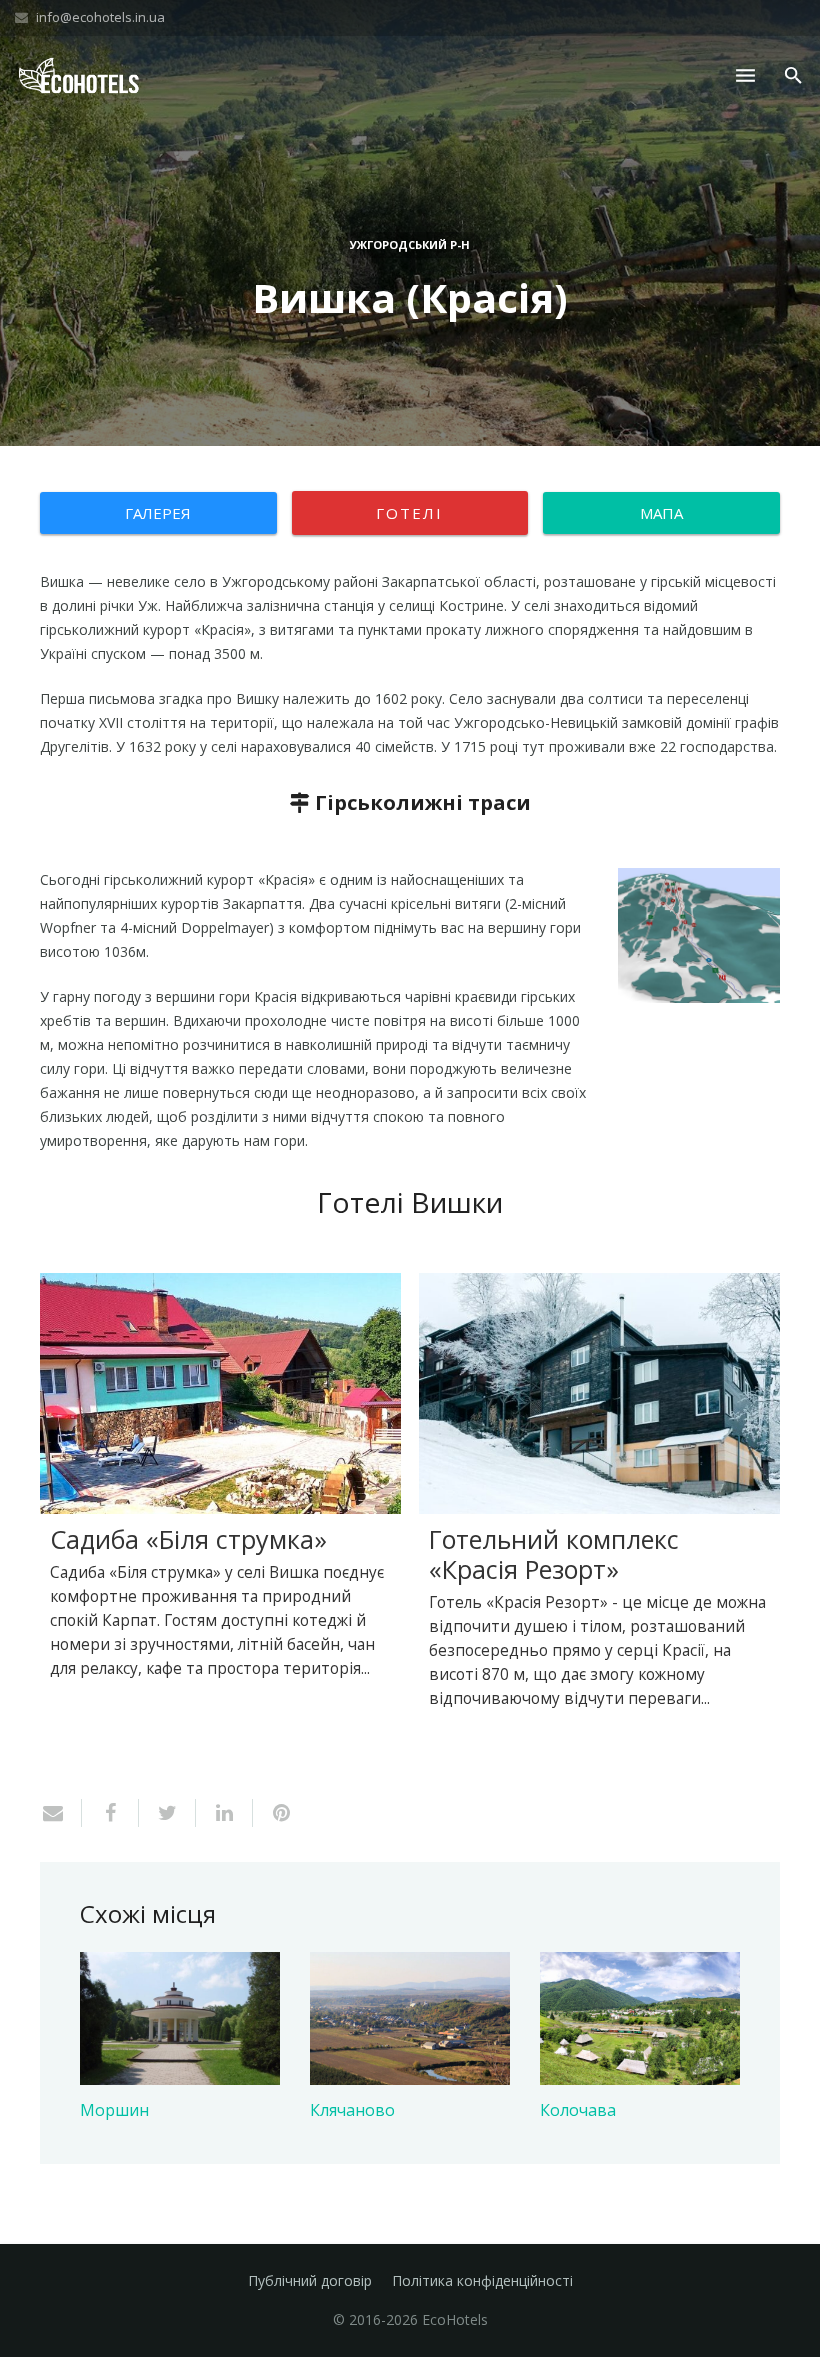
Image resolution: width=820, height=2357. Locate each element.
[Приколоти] (273, 1813)
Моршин (114, 2110)
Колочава (578, 2110)
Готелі (409, 513)
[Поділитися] (110, 1813)
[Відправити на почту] (61, 1813)
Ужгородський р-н (410, 244)
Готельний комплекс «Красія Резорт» (554, 1554)
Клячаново (352, 2110)
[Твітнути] (167, 1813)
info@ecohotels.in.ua (100, 17)
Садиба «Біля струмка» (188, 1539)
